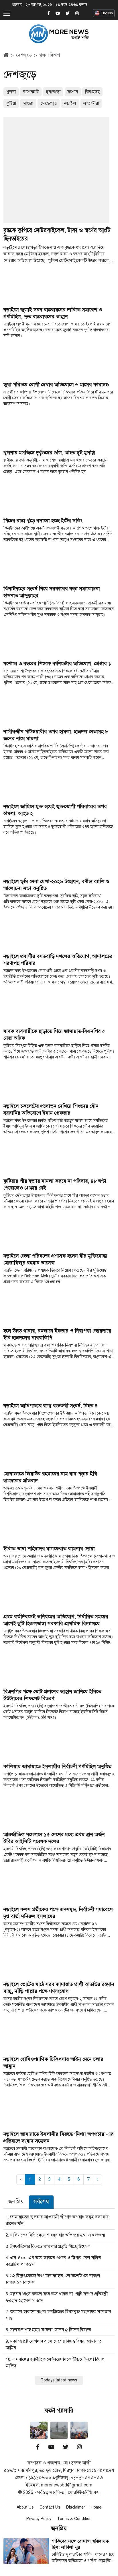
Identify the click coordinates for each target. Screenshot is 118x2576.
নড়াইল (70, 103)
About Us (25, 2507)
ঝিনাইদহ (92, 92)
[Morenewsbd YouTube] (58, 13)
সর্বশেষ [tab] (41, 2202)
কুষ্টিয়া (11, 103)
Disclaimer (76, 2507)
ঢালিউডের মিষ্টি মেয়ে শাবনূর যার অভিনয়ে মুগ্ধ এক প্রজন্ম (57, 2235)
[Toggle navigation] (7, 13)
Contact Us (50, 2507)
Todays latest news (59, 2380)
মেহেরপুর (49, 103)
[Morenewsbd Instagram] (77, 13)
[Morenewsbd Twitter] (68, 13)
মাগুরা (28, 103)
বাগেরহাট (31, 92)
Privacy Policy (39, 2519)
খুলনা (11, 92)
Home (96, 2507)
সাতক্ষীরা (91, 103)
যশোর (73, 92)
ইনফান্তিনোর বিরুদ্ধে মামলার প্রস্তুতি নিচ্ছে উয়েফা (50, 2247)
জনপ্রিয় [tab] (16, 2202)
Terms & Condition (74, 2519)
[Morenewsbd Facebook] (49, 13)
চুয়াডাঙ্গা (53, 92)
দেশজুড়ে (24, 55)
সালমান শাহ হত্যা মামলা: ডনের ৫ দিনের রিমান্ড (51, 2330)
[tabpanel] (59, 2299)
